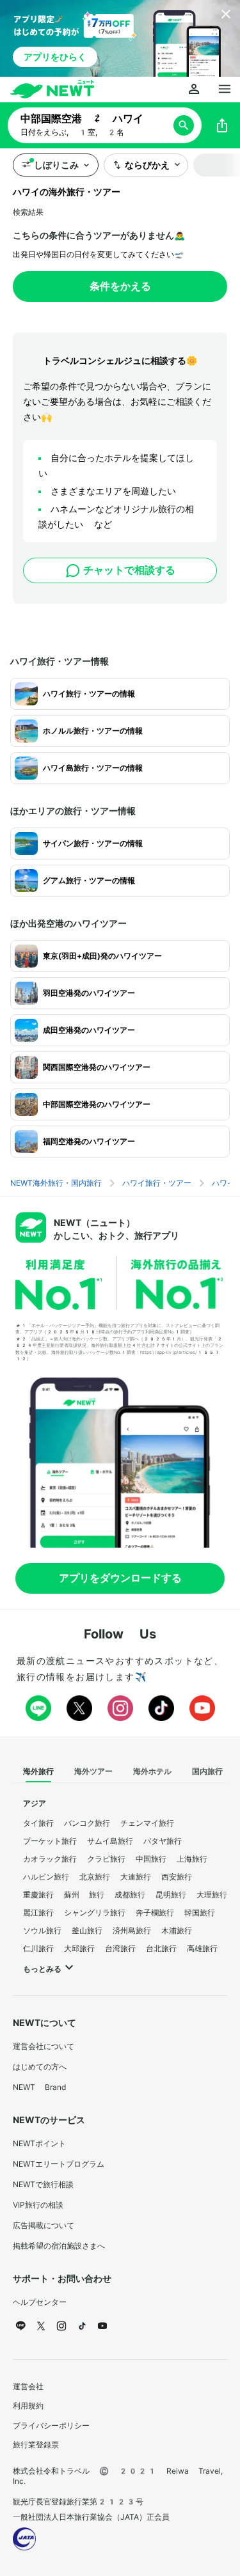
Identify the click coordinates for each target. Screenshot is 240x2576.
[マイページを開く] (194, 90)
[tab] (38, 1772)
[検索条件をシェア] (222, 125)
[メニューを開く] (225, 90)
